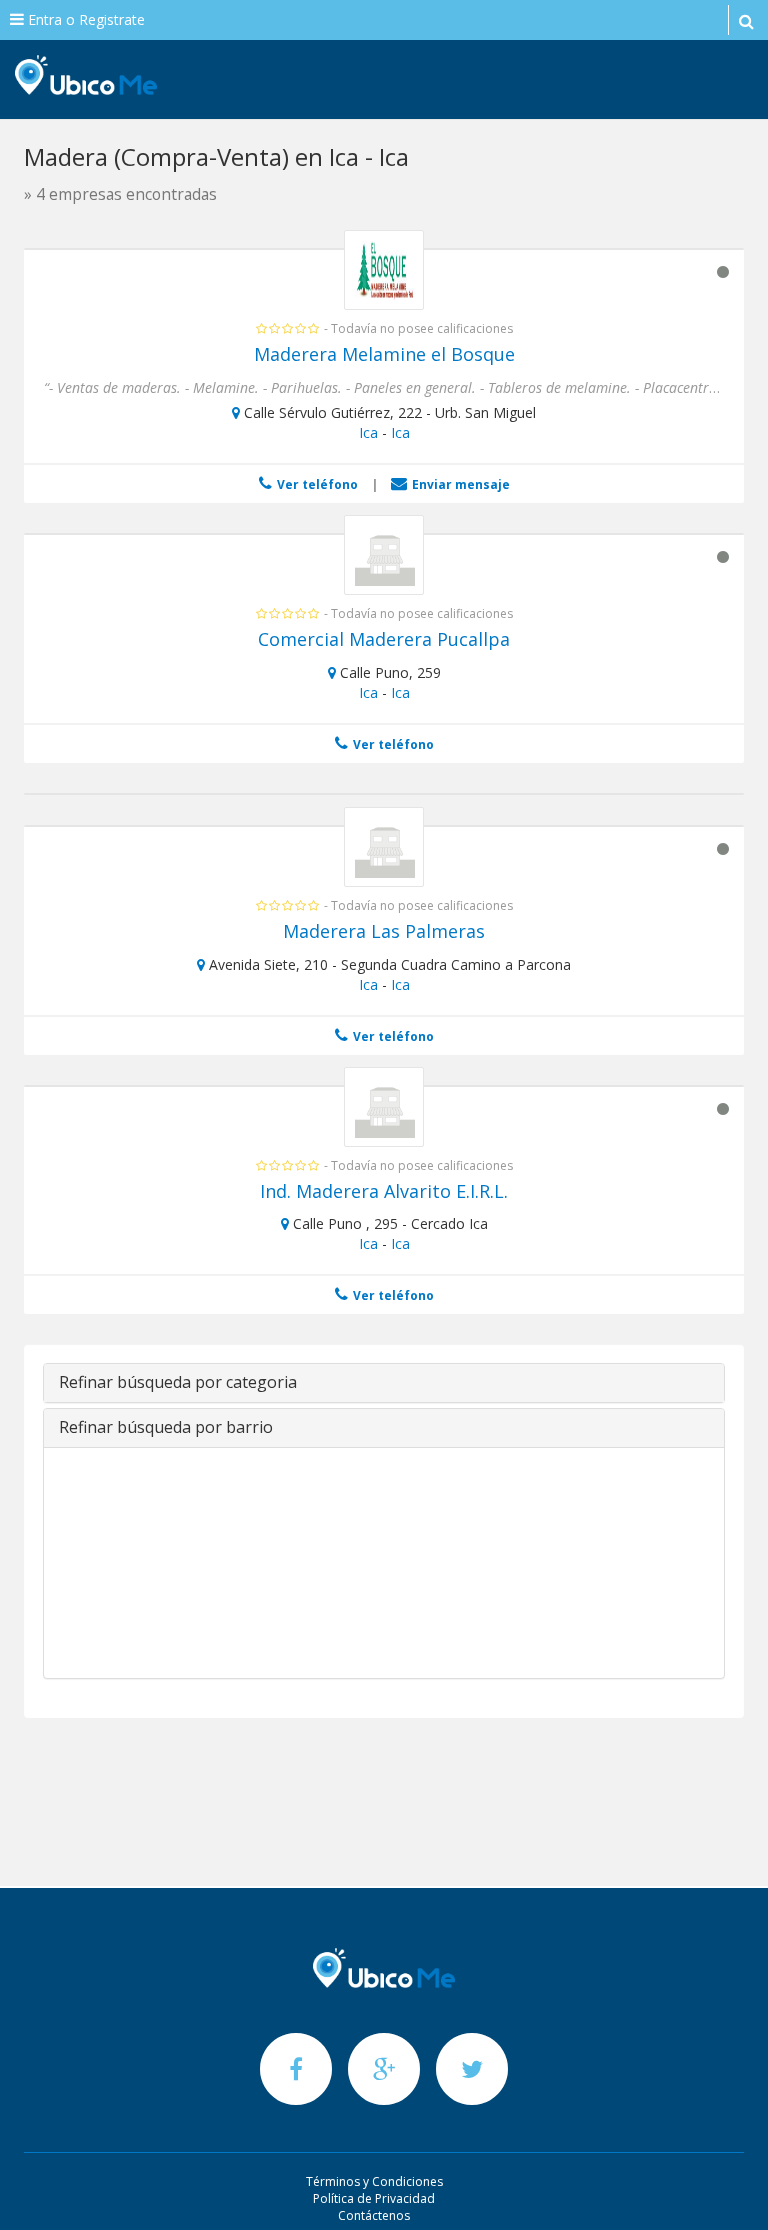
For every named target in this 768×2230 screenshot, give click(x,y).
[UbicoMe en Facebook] (298, 2068)
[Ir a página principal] (384, 1968)
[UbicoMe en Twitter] (472, 2068)
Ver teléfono (316, 484)
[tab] (384, 1383)
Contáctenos (374, 2215)
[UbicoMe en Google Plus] (386, 2068)
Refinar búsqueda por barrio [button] (166, 1427)
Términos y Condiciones (374, 2181)
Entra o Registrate (84, 19)
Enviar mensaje (459, 484)
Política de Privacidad (374, 2198)
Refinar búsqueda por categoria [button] (178, 1382)
